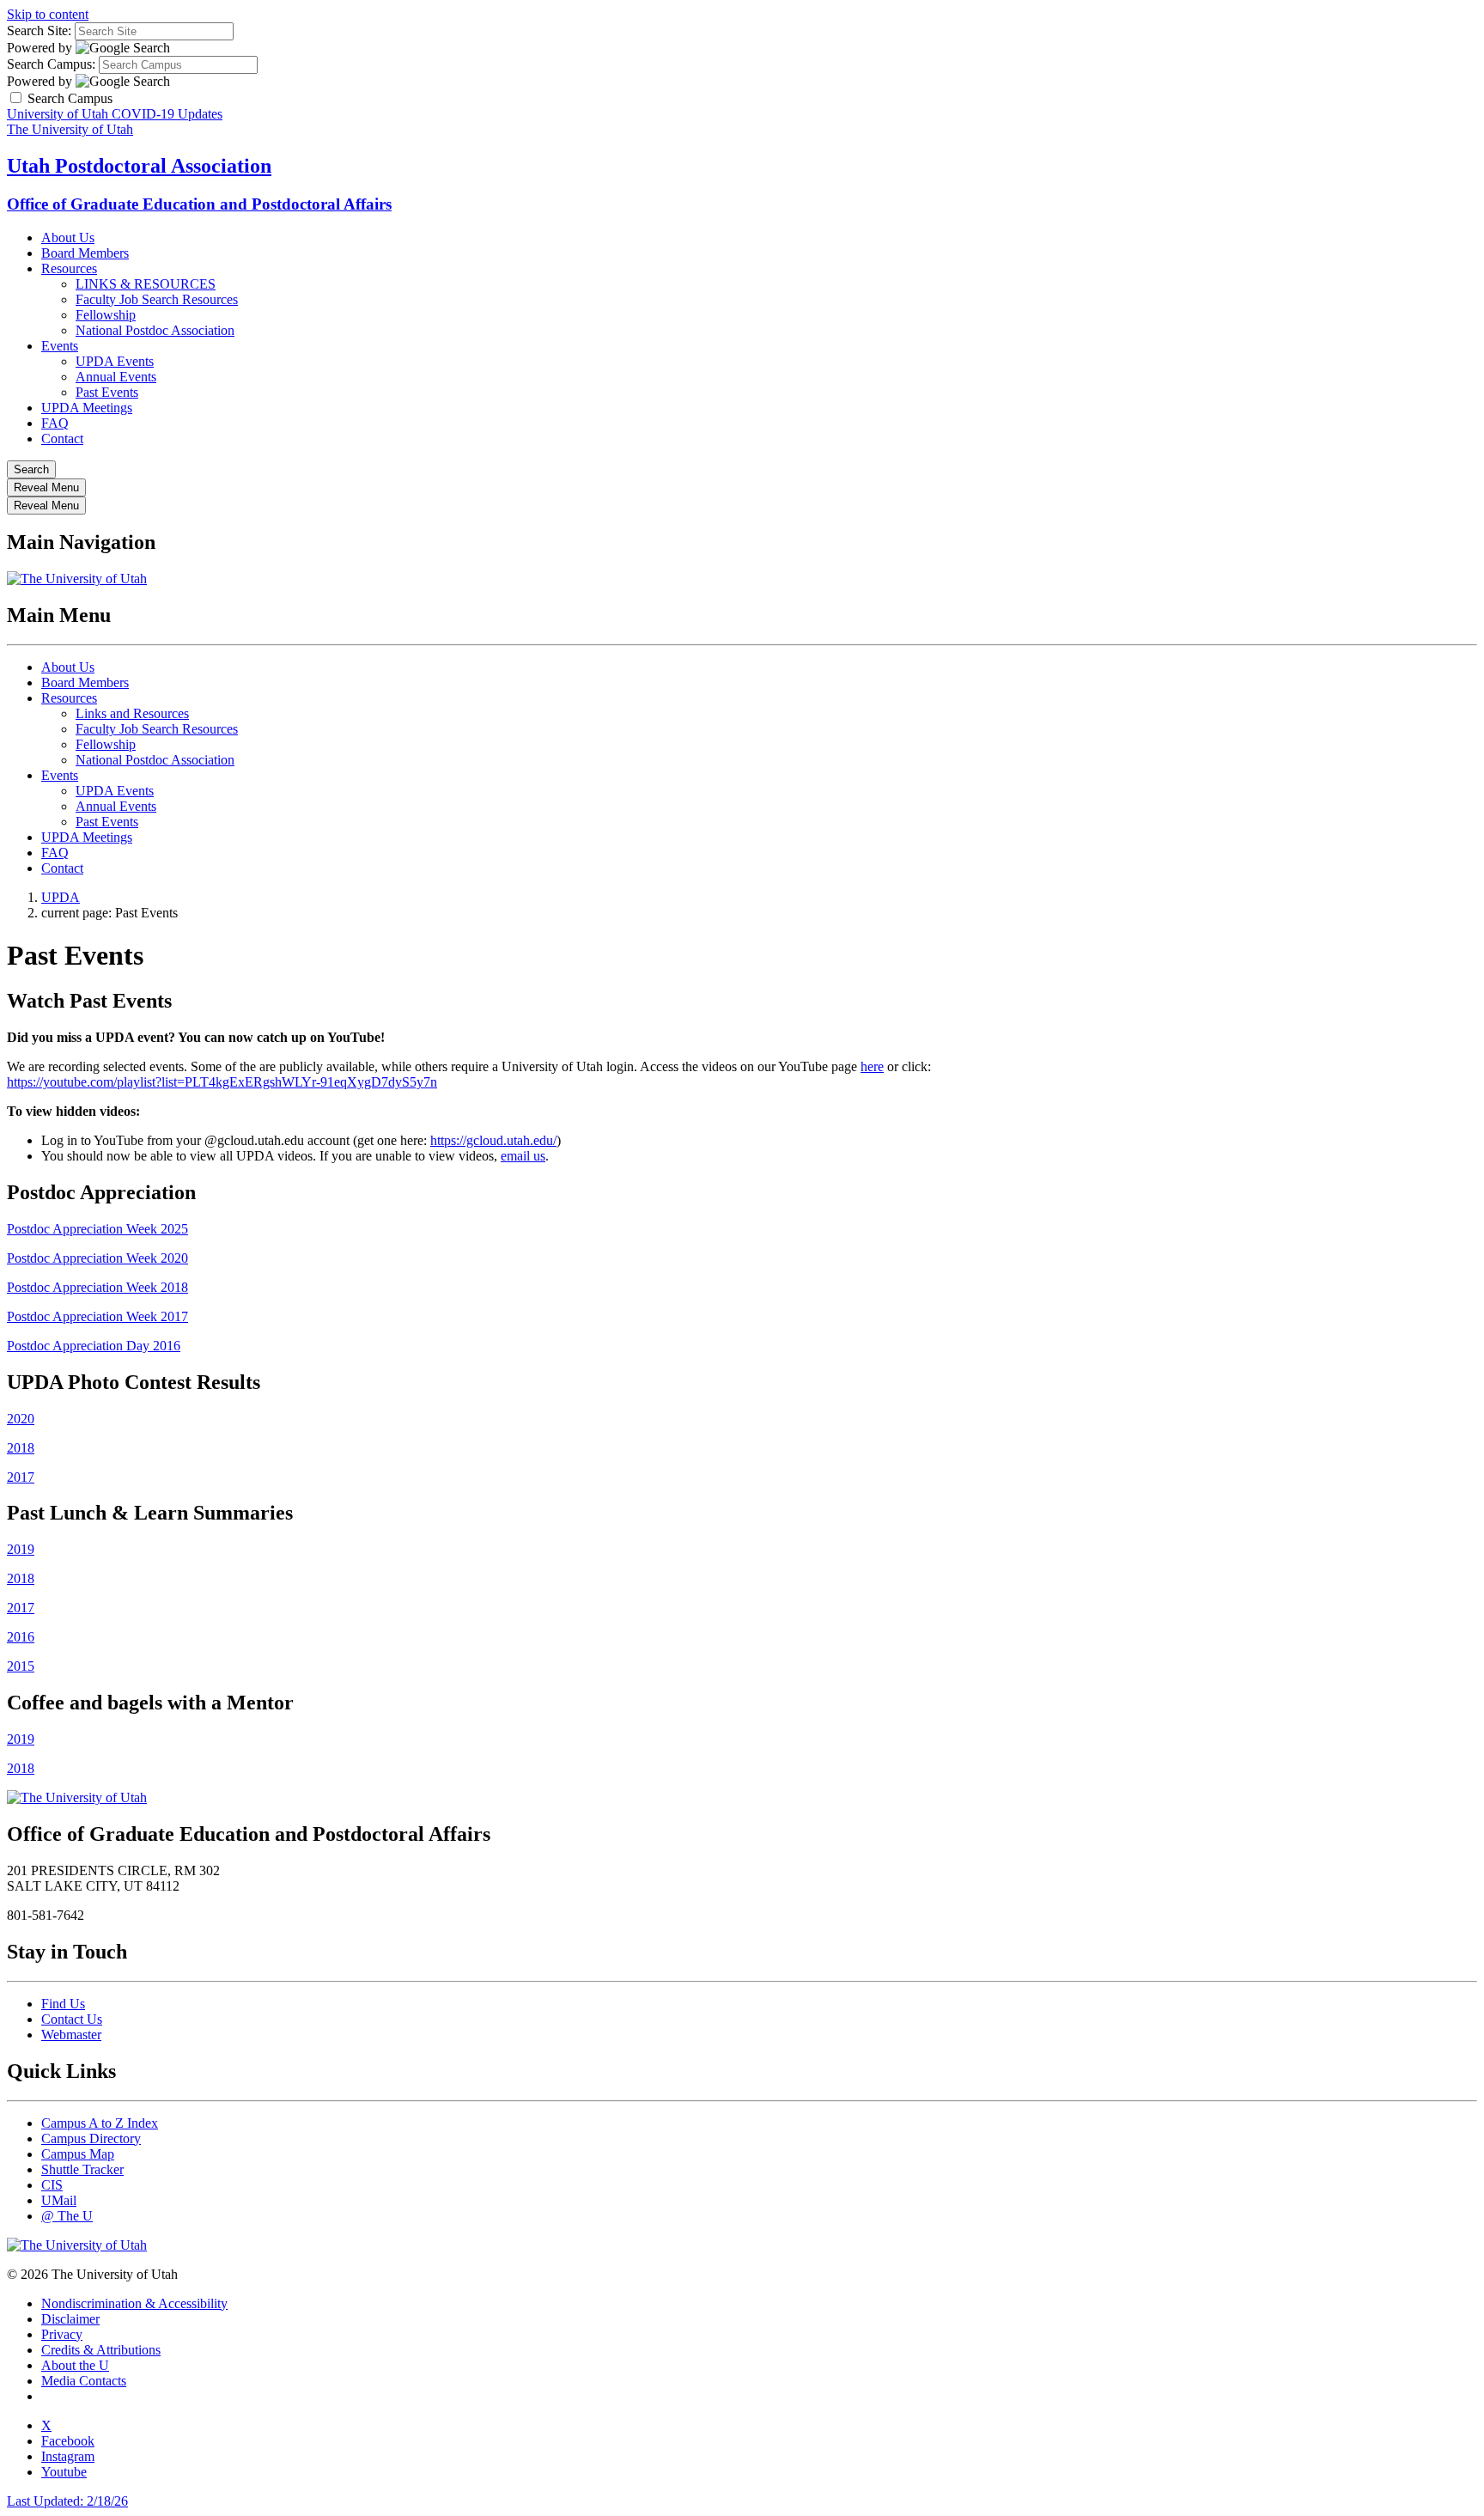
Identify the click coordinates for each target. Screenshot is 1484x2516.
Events (60, 346)
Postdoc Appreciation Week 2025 (97, 1229)
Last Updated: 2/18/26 (67, 2501)
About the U (75, 2365)
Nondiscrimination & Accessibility (134, 2303)
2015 (21, 1666)
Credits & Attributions (101, 2350)
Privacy (62, 2334)
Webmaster (71, 2035)
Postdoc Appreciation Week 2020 (97, 1258)
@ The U (67, 2216)
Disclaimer (70, 2319)
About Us (68, 238)
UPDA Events (115, 361)
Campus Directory (91, 2138)
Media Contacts (84, 2381)
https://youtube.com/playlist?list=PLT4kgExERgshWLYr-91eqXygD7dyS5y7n (222, 1082)
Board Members (85, 253)
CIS (52, 2185)
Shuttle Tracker (82, 2169)
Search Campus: (51, 64)
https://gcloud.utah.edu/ (493, 1140)
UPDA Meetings (87, 408)
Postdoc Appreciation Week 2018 (97, 1287)
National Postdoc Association (155, 330)
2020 (21, 1419)
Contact (62, 439)
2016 (21, 1637)
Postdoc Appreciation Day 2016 (94, 1346)
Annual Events (116, 377)
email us (523, 1156)
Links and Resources (132, 713)
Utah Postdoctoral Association (139, 166)
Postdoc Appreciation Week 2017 (97, 1316)
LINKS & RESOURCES (146, 284)
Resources (69, 268)
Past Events (107, 392)
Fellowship (106, 315)
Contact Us (72, 2019)
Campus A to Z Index (100, 2123)
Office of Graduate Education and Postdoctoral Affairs (199, 204)
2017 (21, 1477)
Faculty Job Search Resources (157, 299)
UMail (59, 2200)
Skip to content (48, 14)
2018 (21, 1448)
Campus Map (78, 2154)
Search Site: (39, 30)
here (872, 1066)
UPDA (61, 897)
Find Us (63, 2004)
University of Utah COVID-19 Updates (115, 114)
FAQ (55, 423)
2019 (21, 1549)
